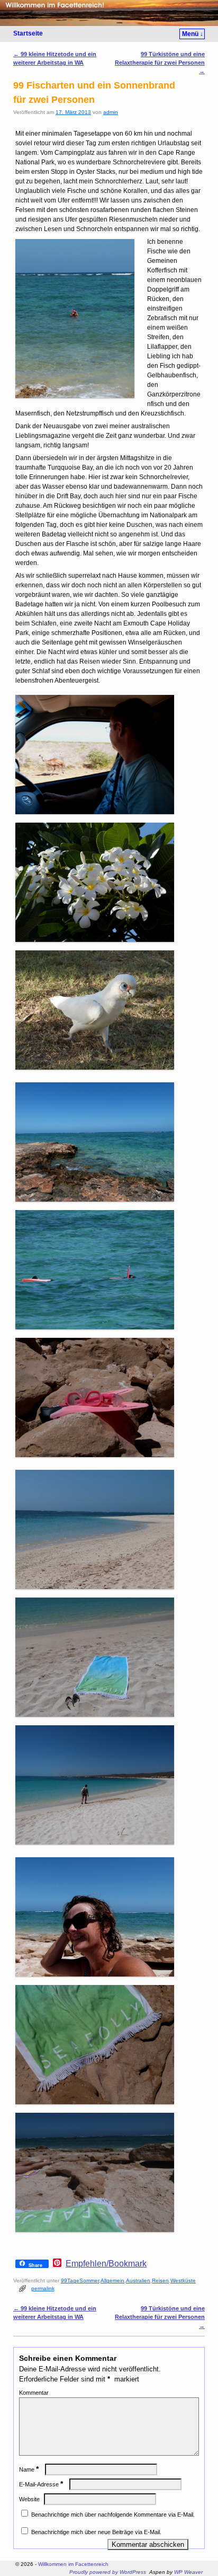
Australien (138, 2281)
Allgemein (112, 2281)
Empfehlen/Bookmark (106, 2264)
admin (111, 112)
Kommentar (34, 2393)
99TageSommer (80, 2281)
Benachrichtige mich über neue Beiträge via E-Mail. (96, 2532)
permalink (43, 2288)
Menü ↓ (193, 34)
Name (29, 2469)
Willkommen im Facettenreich (73, 2564)
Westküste (183, 2281)
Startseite (28, 33)
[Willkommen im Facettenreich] (109, 13)
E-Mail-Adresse (41, 2484)
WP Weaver (188, 2572)
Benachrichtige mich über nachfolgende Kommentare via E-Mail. (113, 2515)
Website (29, 2499)
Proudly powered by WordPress (108, 2572)
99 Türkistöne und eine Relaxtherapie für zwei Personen (160, 63)
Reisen (160, 2281)
